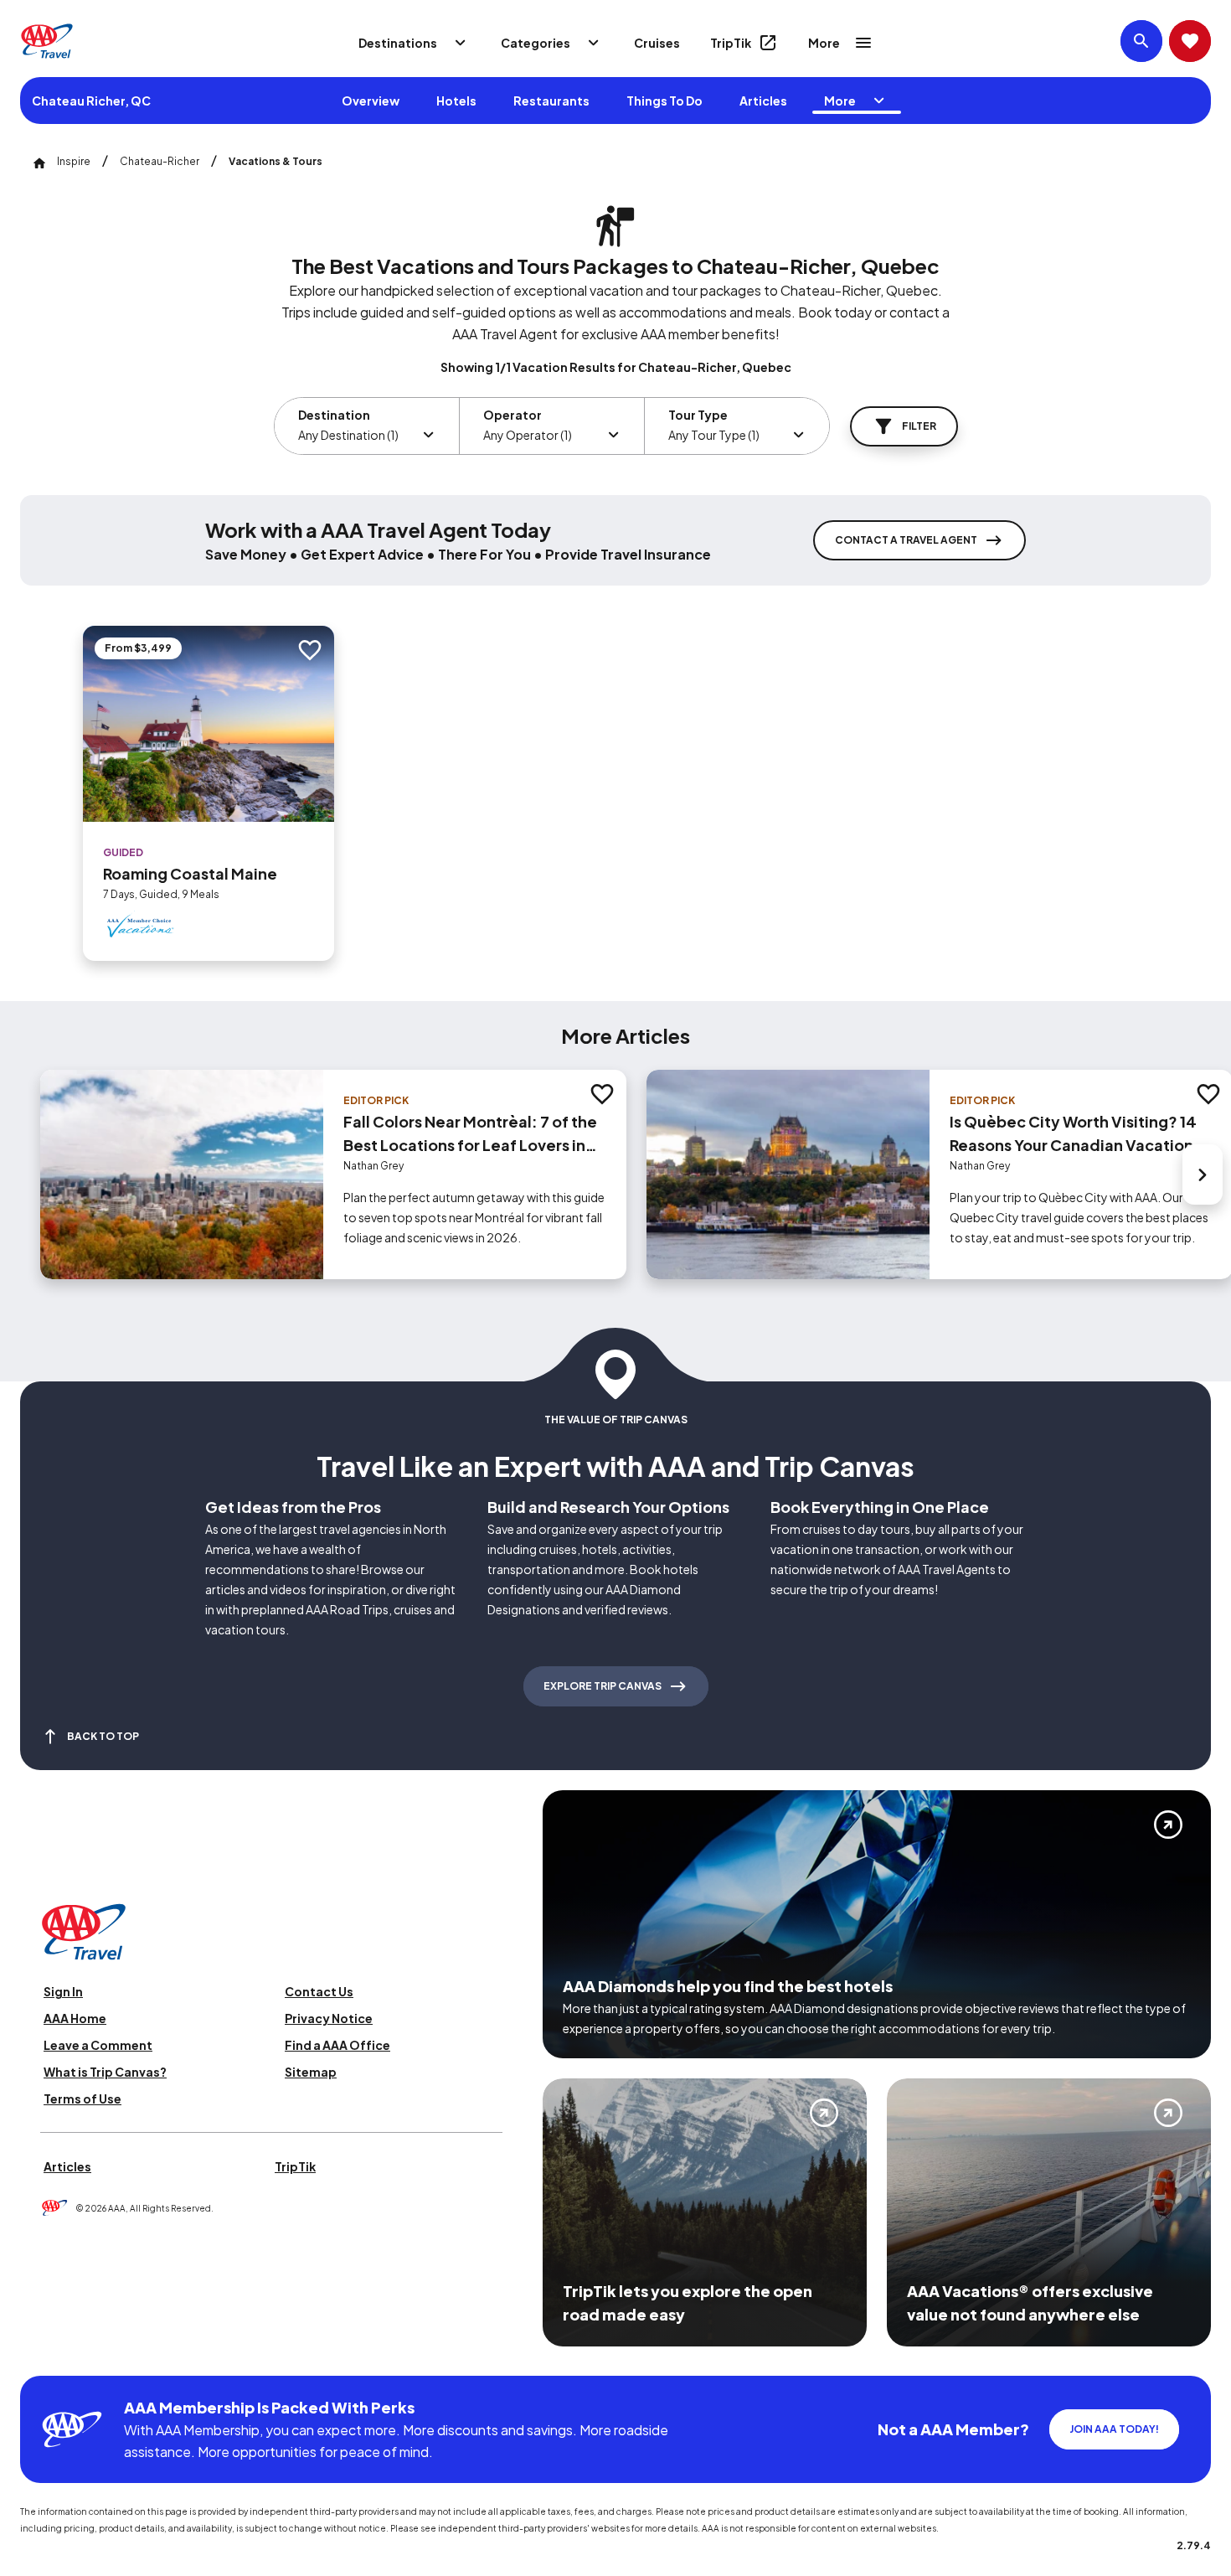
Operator (512, 415)
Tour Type (698, 415)
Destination (334, 415)
